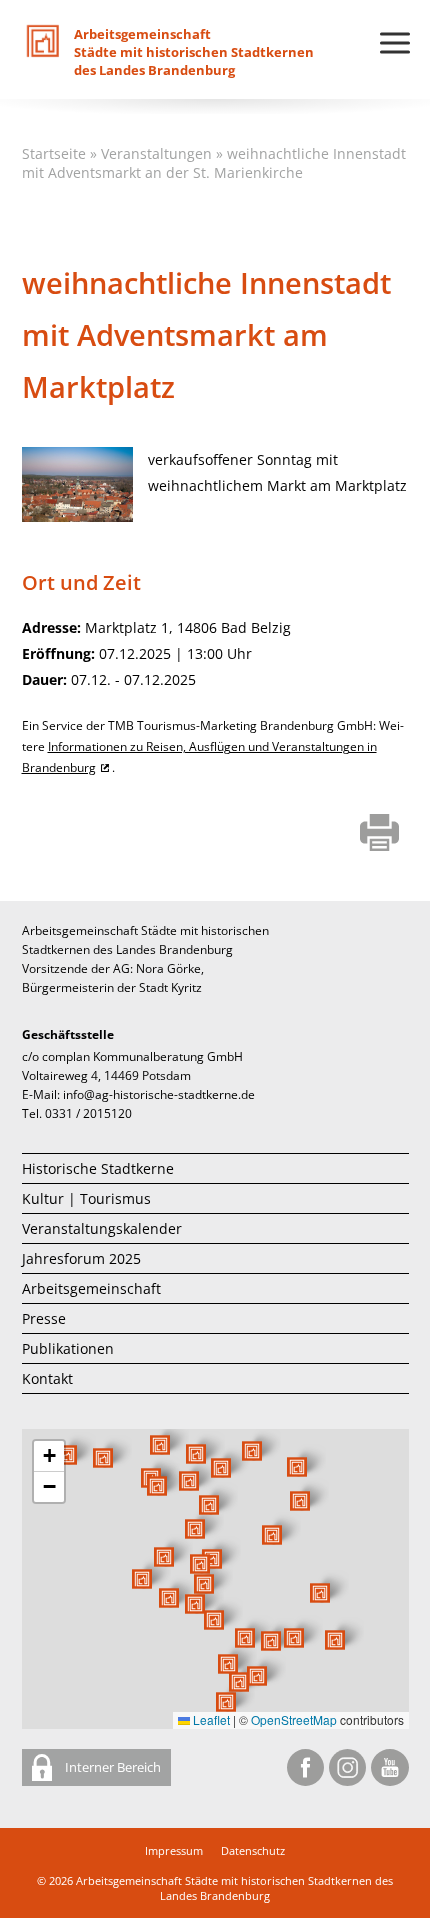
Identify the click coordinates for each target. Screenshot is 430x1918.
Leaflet (210, 1719)
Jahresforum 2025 (81, 1258)
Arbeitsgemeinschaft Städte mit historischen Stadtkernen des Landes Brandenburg (234, 1888)
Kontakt (47, 1378)
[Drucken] (379, 834)
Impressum (174, 1850)
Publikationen (68, 1348)
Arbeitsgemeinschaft (91, 1288)
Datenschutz (253, 1850)
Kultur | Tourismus (86, 1198)
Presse (44, 1318)
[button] (272, 1535)
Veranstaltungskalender (102, 1228)
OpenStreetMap (294, 1719)
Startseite (54, 153)
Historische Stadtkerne (98, 1168)
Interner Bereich (111, 1767)
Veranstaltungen (156, 153)
